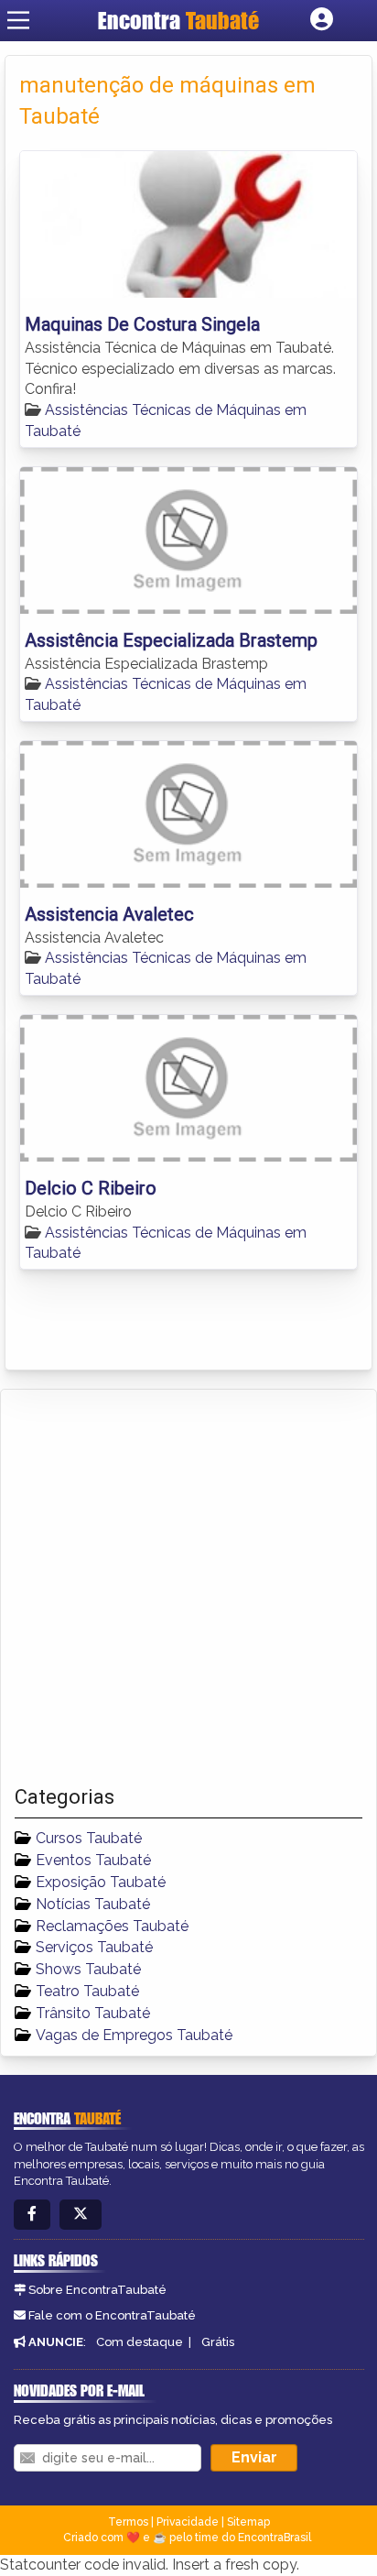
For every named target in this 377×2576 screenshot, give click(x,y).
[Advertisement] (188, 1588)
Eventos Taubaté (93, 1860)
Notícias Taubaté (93, 1904)
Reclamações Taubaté (112, 1926)
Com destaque (140, 2342)
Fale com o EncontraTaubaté (112, 2315)
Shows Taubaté (88, 1969)
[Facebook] (32, 2215)
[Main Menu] (18, 20)
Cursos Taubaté (89, 1838)
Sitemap (248, 2522)
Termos (128, 2522)
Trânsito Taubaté (93, 2013)
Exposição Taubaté (101, 1882)
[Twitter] (81, 2215)
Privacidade (188, 2522)
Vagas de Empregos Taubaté (134, 2035)
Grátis (218, 2342)
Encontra (178, 20)
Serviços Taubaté (94, 1947)
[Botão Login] (322, 20)
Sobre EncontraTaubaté (97, 2290)
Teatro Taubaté (87, 1991)
